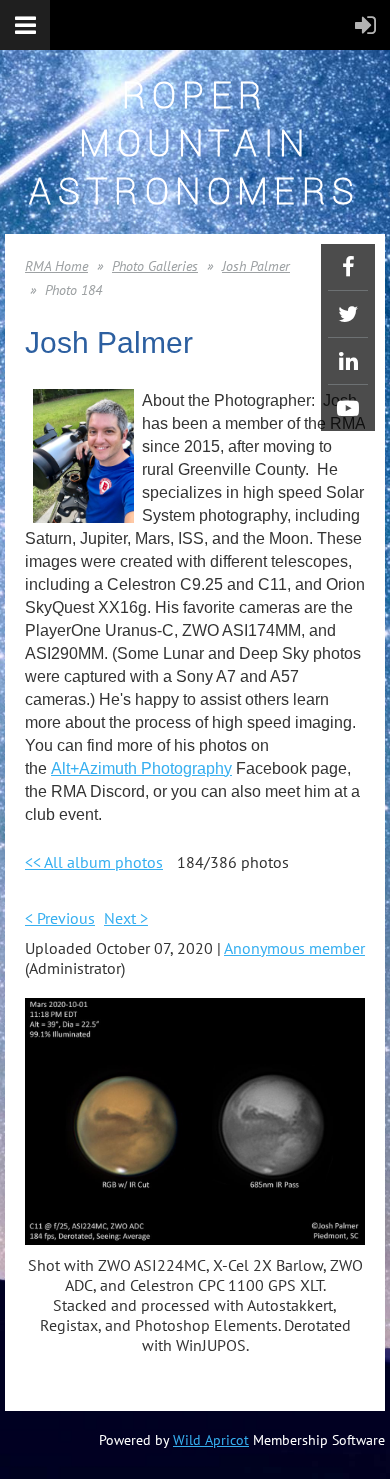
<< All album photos (94, 862)
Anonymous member (294, 948)
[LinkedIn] (348, 361)
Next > (126, 918)
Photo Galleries (155, 266)
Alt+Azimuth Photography (141, 768)
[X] (348, 314)
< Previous (60, 918)
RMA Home (56, 266)
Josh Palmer (256, 266)
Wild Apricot (211, 1440)
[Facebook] (348, 267)
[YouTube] (348, 408)
